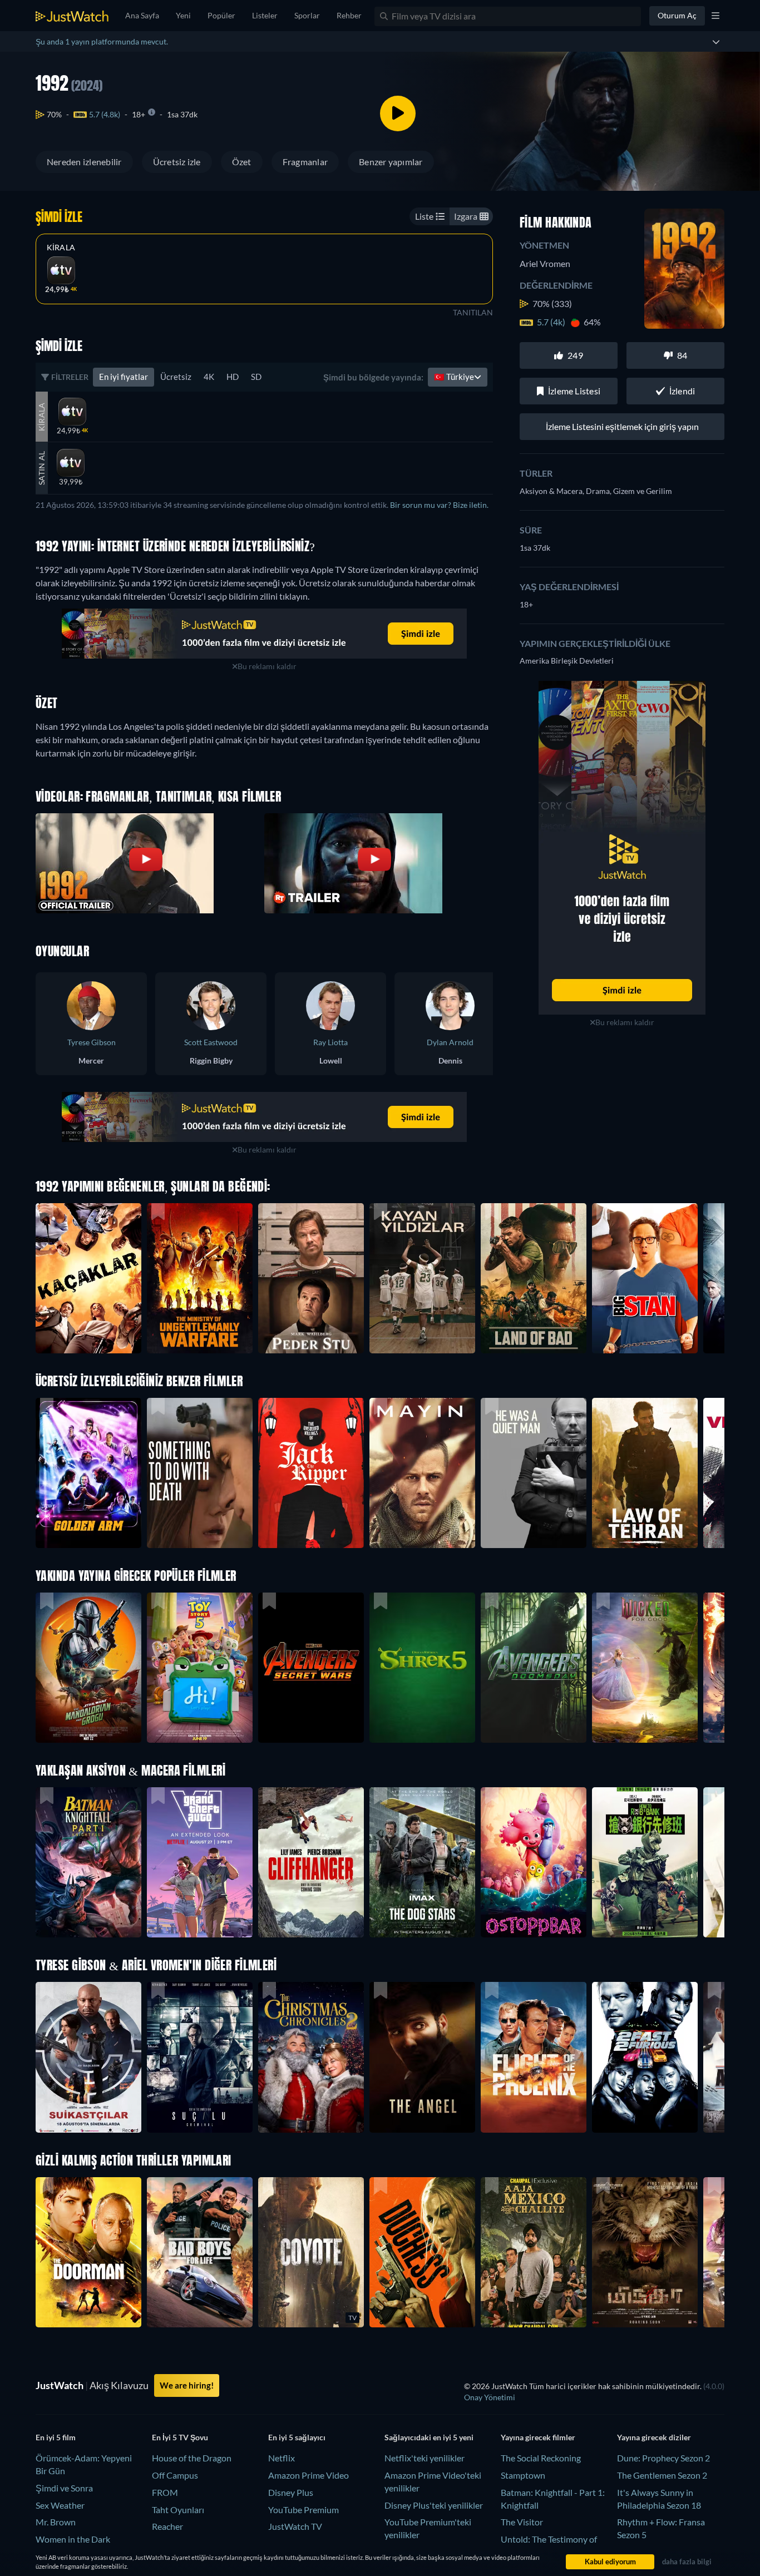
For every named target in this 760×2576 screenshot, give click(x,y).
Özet (242, 162)
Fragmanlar (305, 162)
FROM (165, 2492)
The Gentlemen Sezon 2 (662, 2475)
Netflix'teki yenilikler (425, 2458)
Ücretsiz (176, 377)
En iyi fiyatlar (124, 377)
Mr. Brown (56, 2522)
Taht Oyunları (178, 2510)
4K (209, 377)
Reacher (167, 2526)
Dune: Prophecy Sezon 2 (663, 2458)
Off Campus (175, 2475)
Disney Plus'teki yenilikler (434, 2505)
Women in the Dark (73, 2539)
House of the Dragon (192, 2458)
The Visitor (522, 2522)
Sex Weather (60, 2505)
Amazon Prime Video (309, 2475)
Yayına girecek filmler (538, 2437)
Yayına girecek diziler (654, 2437)
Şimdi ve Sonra (64, 2488)
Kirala (61, 248)
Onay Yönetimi (490, 2397)
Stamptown (523, 2475)
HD (233, 377)
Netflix (282, 2458)
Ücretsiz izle (177, 162)
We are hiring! (187, 2385)
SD (256, 377)
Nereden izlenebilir (84, 162)
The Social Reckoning (541, 2458)
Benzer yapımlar (391, 162)
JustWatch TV (295, 2526)
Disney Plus (291, 2492)
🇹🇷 (454, 377)
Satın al (41, 468)
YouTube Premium (303, 2510)
